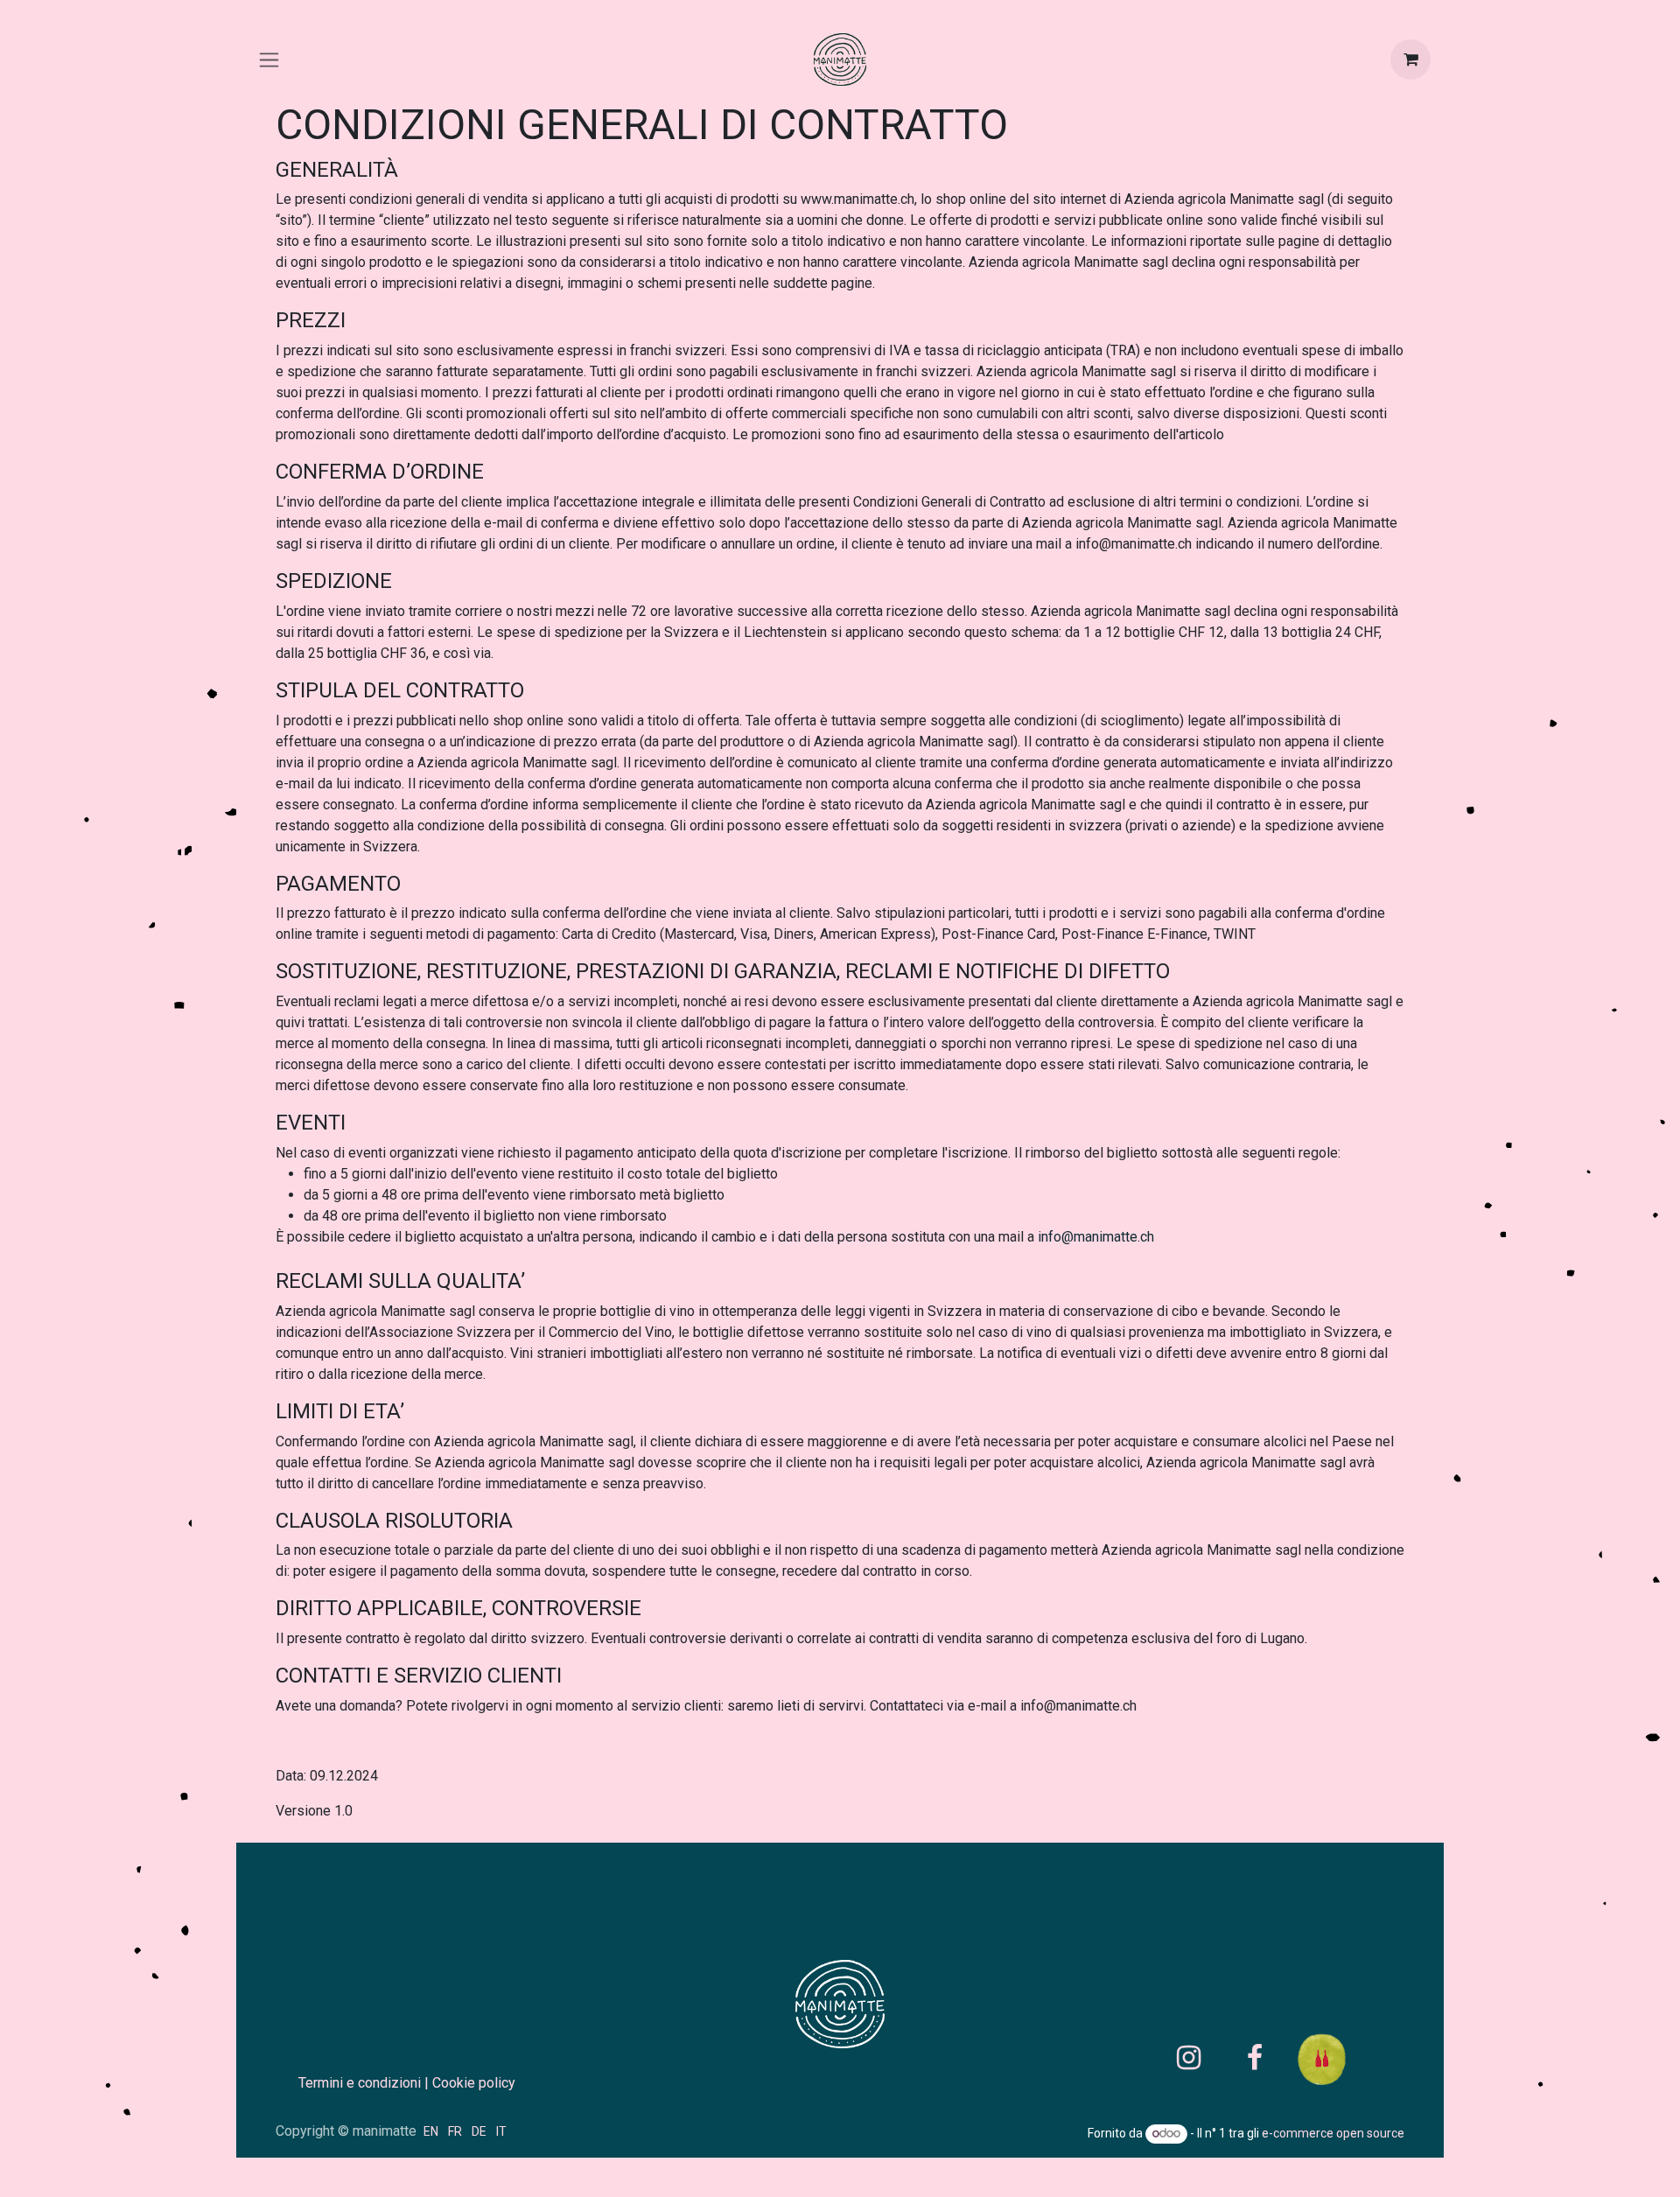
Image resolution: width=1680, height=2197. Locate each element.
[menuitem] (431, 2131)
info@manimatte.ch (1096, 1237)
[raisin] (1343, 2058)
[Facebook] (1255, 2058)
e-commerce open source (1333, 2133)
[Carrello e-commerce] (1410, 59)
